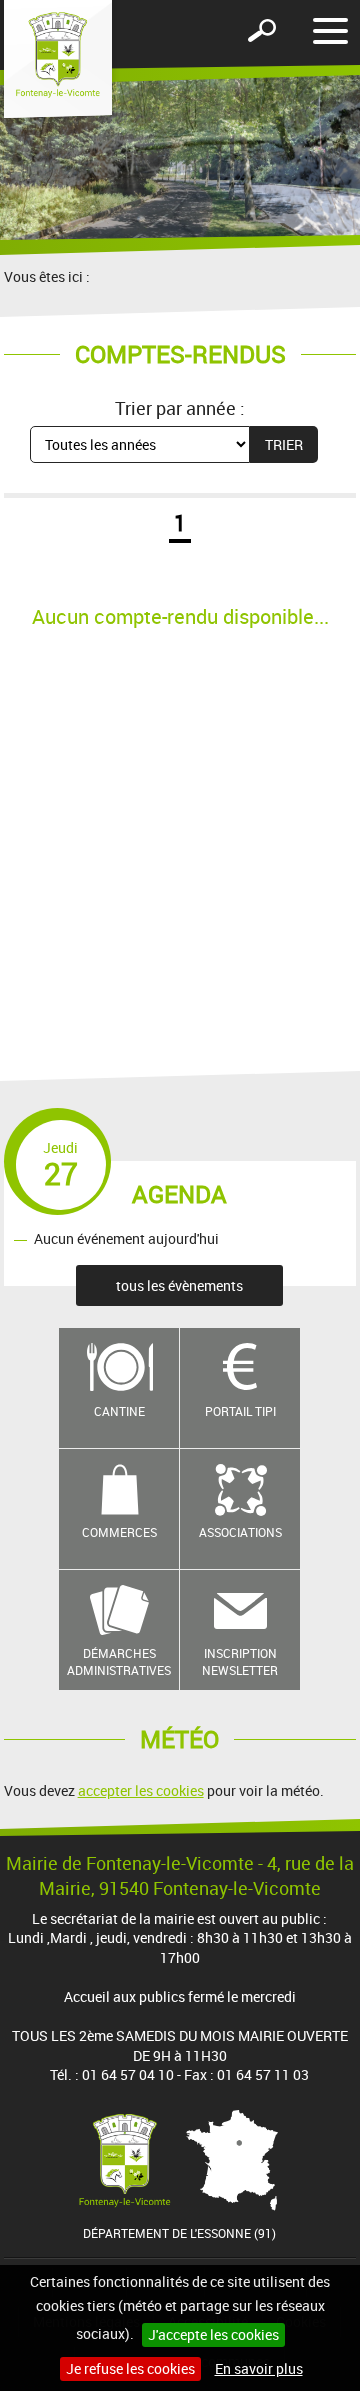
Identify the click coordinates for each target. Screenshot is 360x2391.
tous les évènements (179, 1285)
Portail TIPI (240, 1411)
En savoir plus (259, 2368)
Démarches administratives (119, 1661)
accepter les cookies (141, 1790)
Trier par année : (180, 408)
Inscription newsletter (240, 1661)
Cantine (119, 1411)
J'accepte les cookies (213, 2334)
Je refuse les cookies (130, 2368)
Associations (240, 1532)
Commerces (119, 1532)
